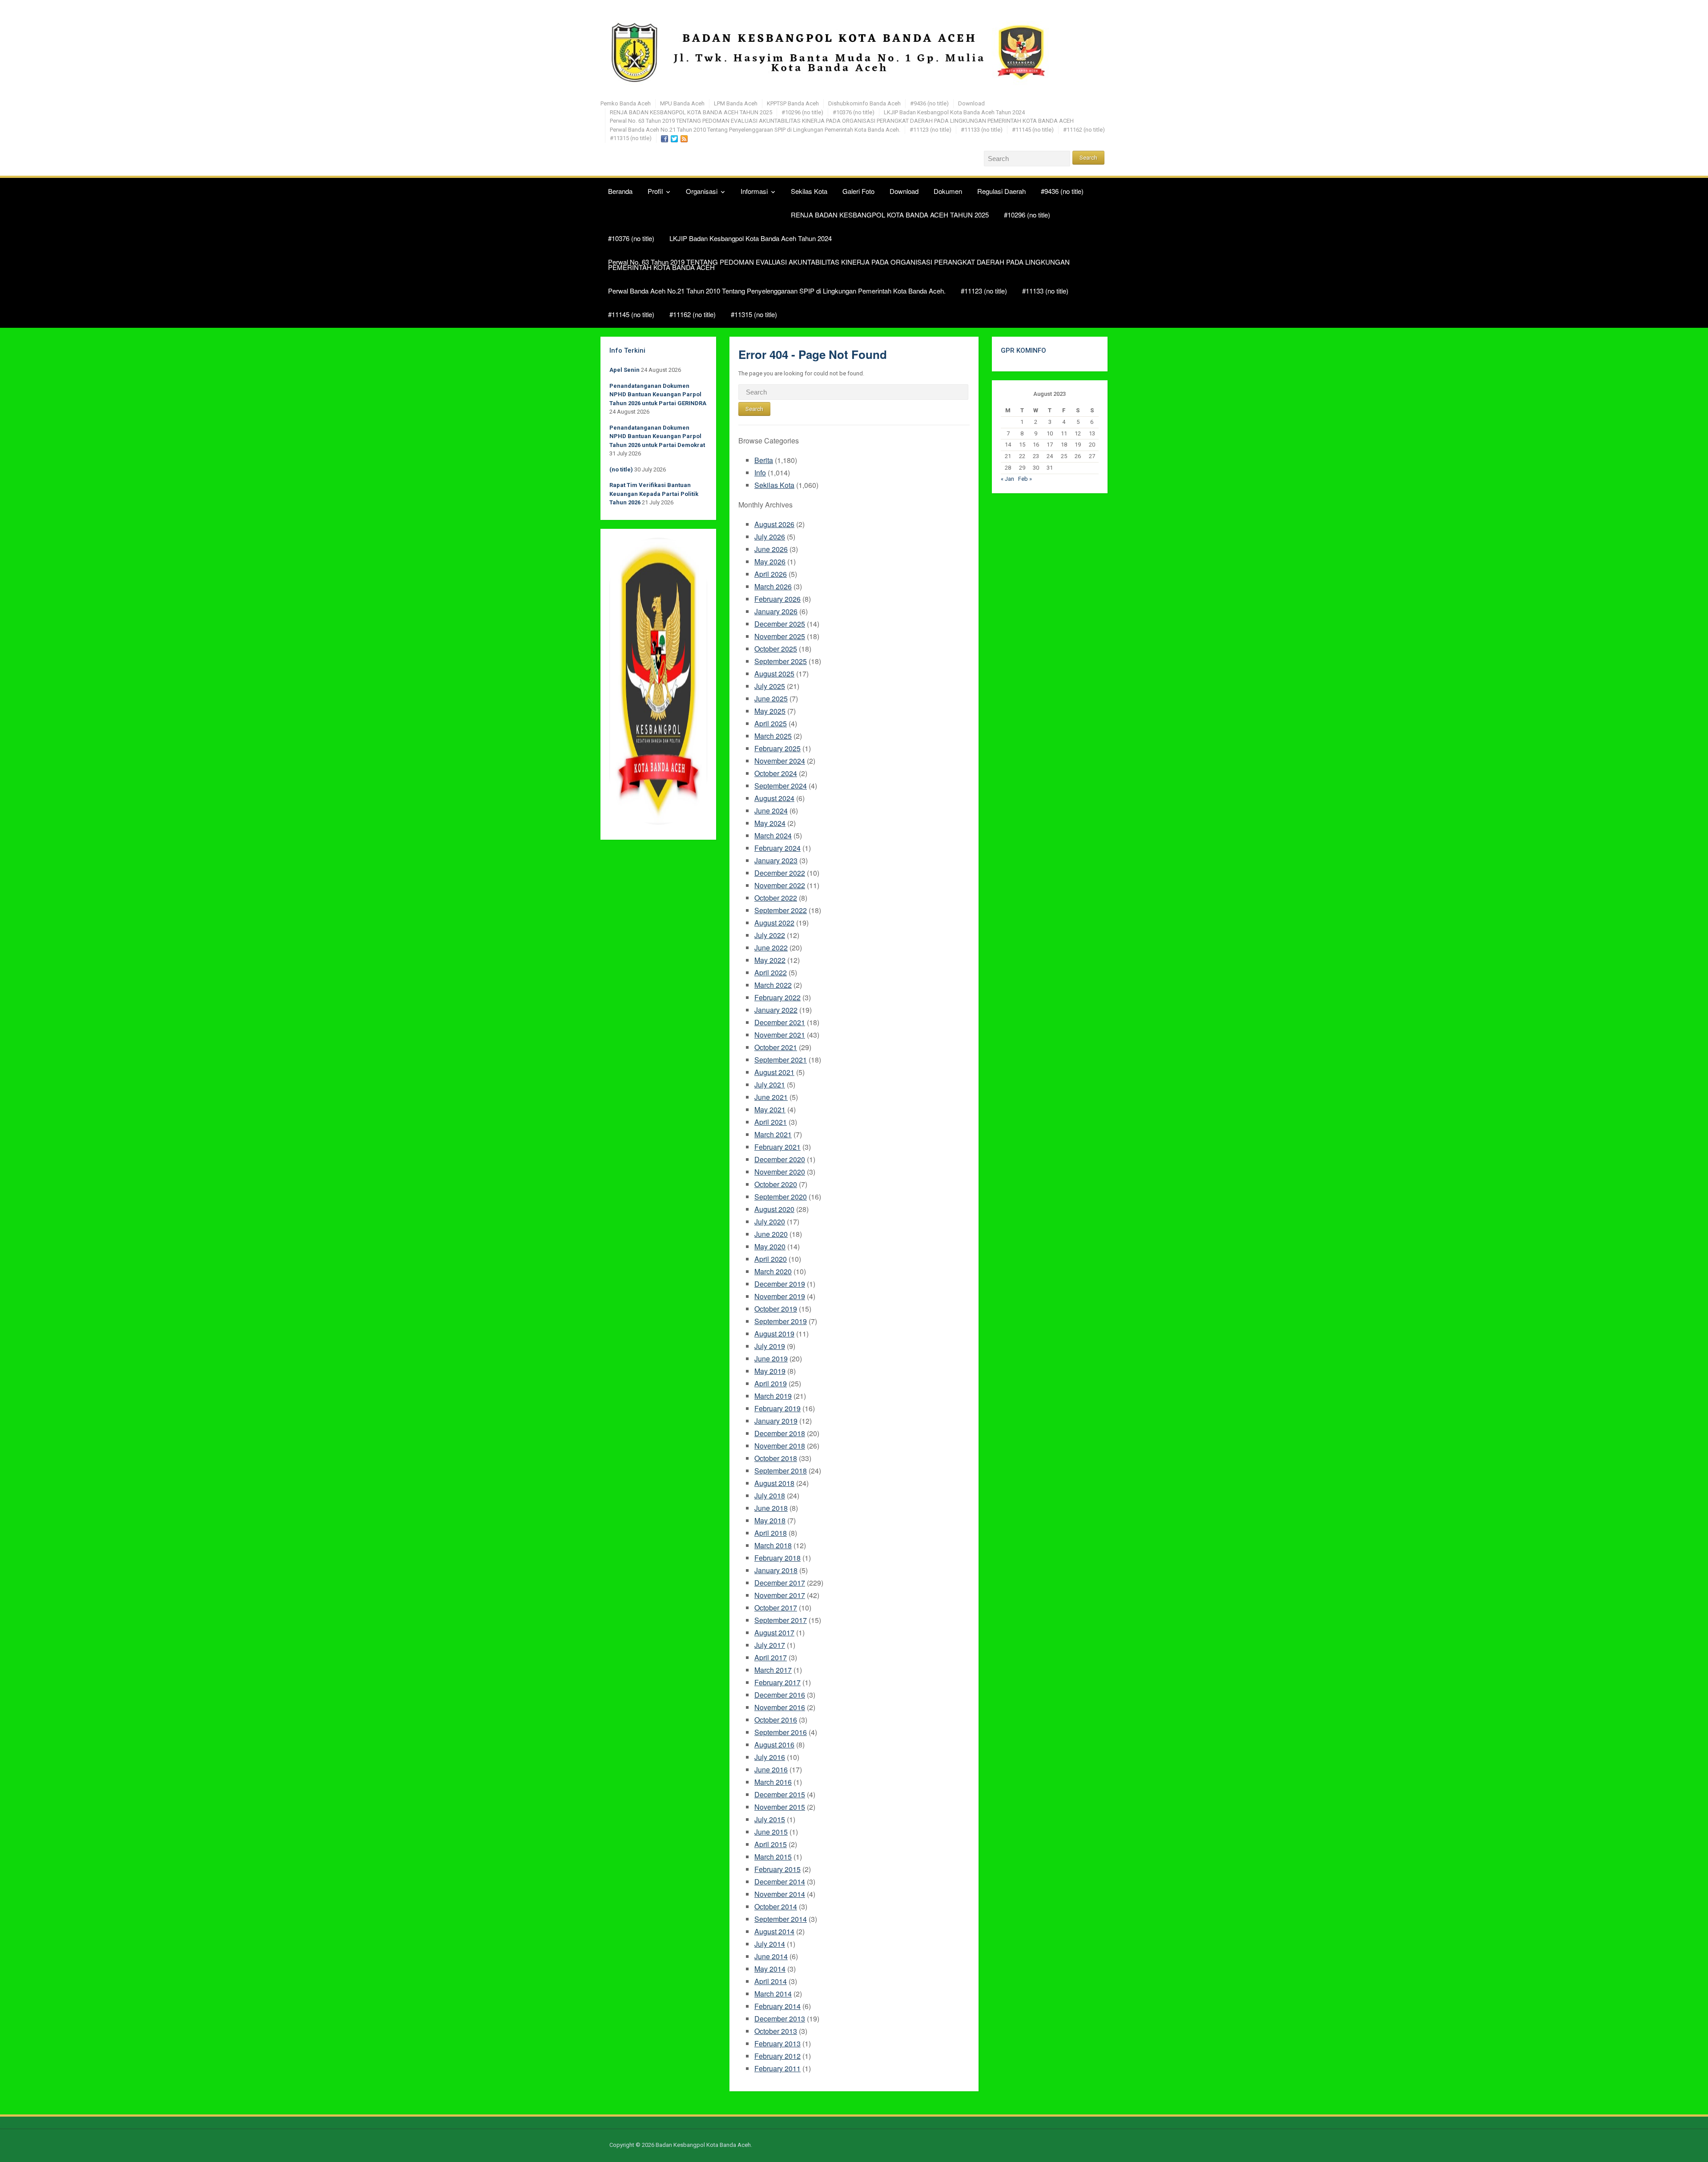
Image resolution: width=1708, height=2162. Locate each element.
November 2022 (780, 885)
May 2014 (770, 1969)
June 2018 (771, 1508)
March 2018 (773, 1545)
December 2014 (780, 1882)
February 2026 (777, 599)
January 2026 (776, 611)
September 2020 (781, 1197)
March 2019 (773, 1396)
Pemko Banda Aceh (626, 103)
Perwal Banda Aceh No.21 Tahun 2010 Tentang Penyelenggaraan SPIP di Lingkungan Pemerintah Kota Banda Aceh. (755, 130)
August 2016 (774, 1745)
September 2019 (781, 1321)
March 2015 (773, 1857)
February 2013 (777, 2043)
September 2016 (781, 1732)
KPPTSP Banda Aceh (793, 103)
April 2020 (771, 1259)
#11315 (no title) (631, 138)
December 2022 (780, 873)
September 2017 (781, 1620)
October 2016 (776, 1720)
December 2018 (780, 1433)
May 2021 (770, 1109)
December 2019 (780, 1284)
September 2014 (781, 1919)
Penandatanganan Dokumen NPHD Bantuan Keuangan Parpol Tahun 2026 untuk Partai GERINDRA (658, 395)
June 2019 (771, 1359)
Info (760, 473)
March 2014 (773, 1994)
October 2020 (776, 1184)
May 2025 (770, 711)
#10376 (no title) (854, 112)
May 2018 (770, 1520)
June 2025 (771, 699)
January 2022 (776, 1010)
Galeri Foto (858, 191)
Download (971, 103)
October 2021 (776, 1047)
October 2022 (776, 898)
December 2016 (780, 1695)
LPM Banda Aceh (736, 103)
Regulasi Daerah (1001, 191)
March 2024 (773, 835)
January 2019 (776, 1421)
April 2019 (771, 1383)
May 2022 (770, 960)
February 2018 (777, 1558)
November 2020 (780, 1172)
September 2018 (781, 1471)
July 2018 (770, 1496)
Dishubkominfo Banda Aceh (864, 103)
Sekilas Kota (809, 191)
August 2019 (774, 1334)
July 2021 (770, 1085)
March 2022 (773, 985)
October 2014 (776, 1906)
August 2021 (774, 1072)
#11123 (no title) (931, 130)
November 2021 (780, 1035)
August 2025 (774, 674)
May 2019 (770, 1371)
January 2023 (776, 860)
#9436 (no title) (929, 103)
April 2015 (771, 1844)
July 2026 (770, 537)
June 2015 (771, 1832)
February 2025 (777, 748)
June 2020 (771, 1234)
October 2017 (776, 1608)
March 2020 (773, 1271)
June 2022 (771, 948)
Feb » (1025, 479)
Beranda (620, 191)
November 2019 (780, 1296)
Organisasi (702, 191)
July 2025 (770, 686)
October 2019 (776, 1309)
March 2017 (773, 1670)
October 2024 (776, 773)
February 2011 (777, 2068)
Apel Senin (624, 370)
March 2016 (773, 1782)
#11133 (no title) (982, 130)
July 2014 (770, 1944)
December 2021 (780, 1022)
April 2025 (771, 723)
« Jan (1007, 479)
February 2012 (777, 2056)
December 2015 (780, 1794)
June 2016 (771, 1769)
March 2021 (773, 1134)
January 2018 (776, 1570)
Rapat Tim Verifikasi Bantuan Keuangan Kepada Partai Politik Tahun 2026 (654, 494)
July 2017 (770, 1645)
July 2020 (770, 1222)
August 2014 (774, 1931)
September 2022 (781, 910)
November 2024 (780, 761)
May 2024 (770, 823)
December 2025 (780, 624)
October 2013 (776, 2031)
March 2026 (773, 586)
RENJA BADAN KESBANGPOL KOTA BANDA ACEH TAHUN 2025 (691, 112)
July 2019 (770, 1346)
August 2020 (774, 1209)
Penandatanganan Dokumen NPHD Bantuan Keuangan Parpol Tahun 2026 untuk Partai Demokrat (657, 436)
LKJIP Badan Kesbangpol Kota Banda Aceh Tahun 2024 (954, 112)
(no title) (621, 469)
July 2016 (770, 1757)
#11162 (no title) (1084, 130)
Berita (764, 460)
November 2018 (780, 1446)
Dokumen (948, 191)
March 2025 (773, 736)
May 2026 (770, 562)
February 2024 (777, 848)
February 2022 (777, 997)
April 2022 (771, 972)
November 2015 (780, 1807)
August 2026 (774, 524)
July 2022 (770, 935)
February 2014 (777, 2006)
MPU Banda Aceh (682, 103)
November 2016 (780, 1707)
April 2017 (771, 1657)
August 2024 (774, 798)
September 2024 (781, 786)
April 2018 (771, 1533)
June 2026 (771, 549)
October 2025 (776, 649)
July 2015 (770, 1819)
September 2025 (781, 661)
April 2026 (771, 574)
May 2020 (770, 1246)
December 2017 (780, 1583)
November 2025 (780, 636)
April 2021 (771, 1122)
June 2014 (771, 1956)
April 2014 (771, 1981)
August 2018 (774, 1483)
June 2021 (771, 1097)
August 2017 (774, 1633)
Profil (655, 191)
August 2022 (774, 923)
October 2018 (776, 1458)
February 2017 (777, 1682)
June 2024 (771, 811)
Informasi (754, 191)
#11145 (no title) (1033, 130)
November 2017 (780, 1595)
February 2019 (777, 1408)
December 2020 (780, 1159)
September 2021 (781, 1060)
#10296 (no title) (802, 112)
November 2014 (780, 1894)
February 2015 (777, 1869)
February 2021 (777, 1147)
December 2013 (780, 2019)
